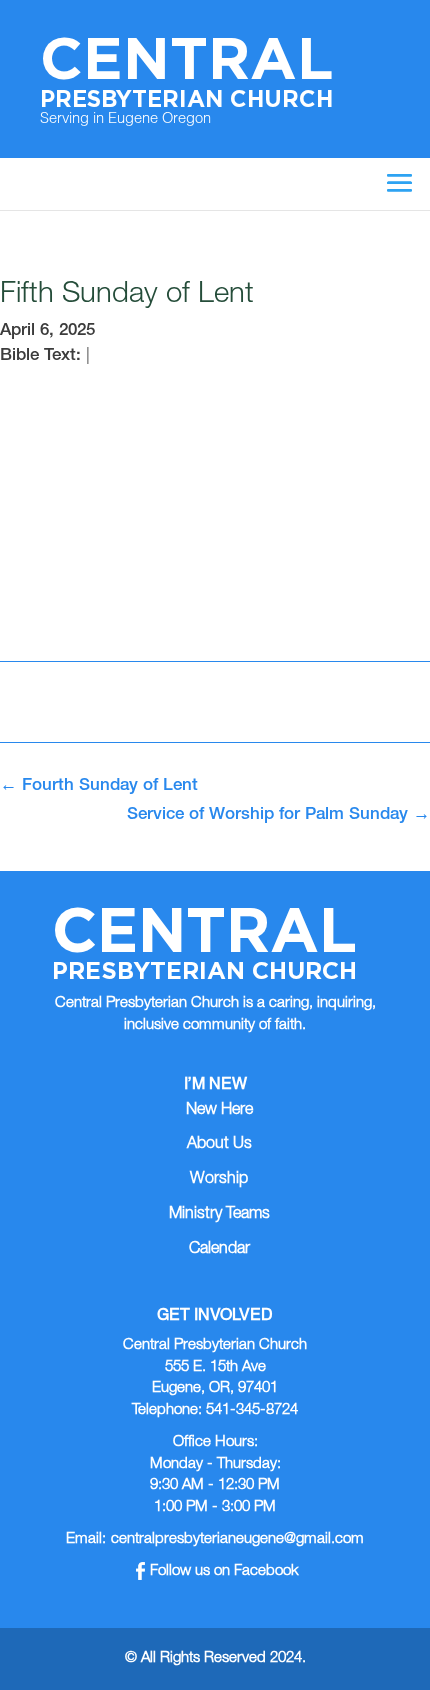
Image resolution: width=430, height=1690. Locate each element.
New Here (219, 1111)
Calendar (219, 1250)
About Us (219, 1145)
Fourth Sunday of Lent (99, 786)
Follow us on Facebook (224, 1571)
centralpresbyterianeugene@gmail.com (237, 1539)
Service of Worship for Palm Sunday (278, 815)
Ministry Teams (219, 1215)
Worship (219, 1180)
